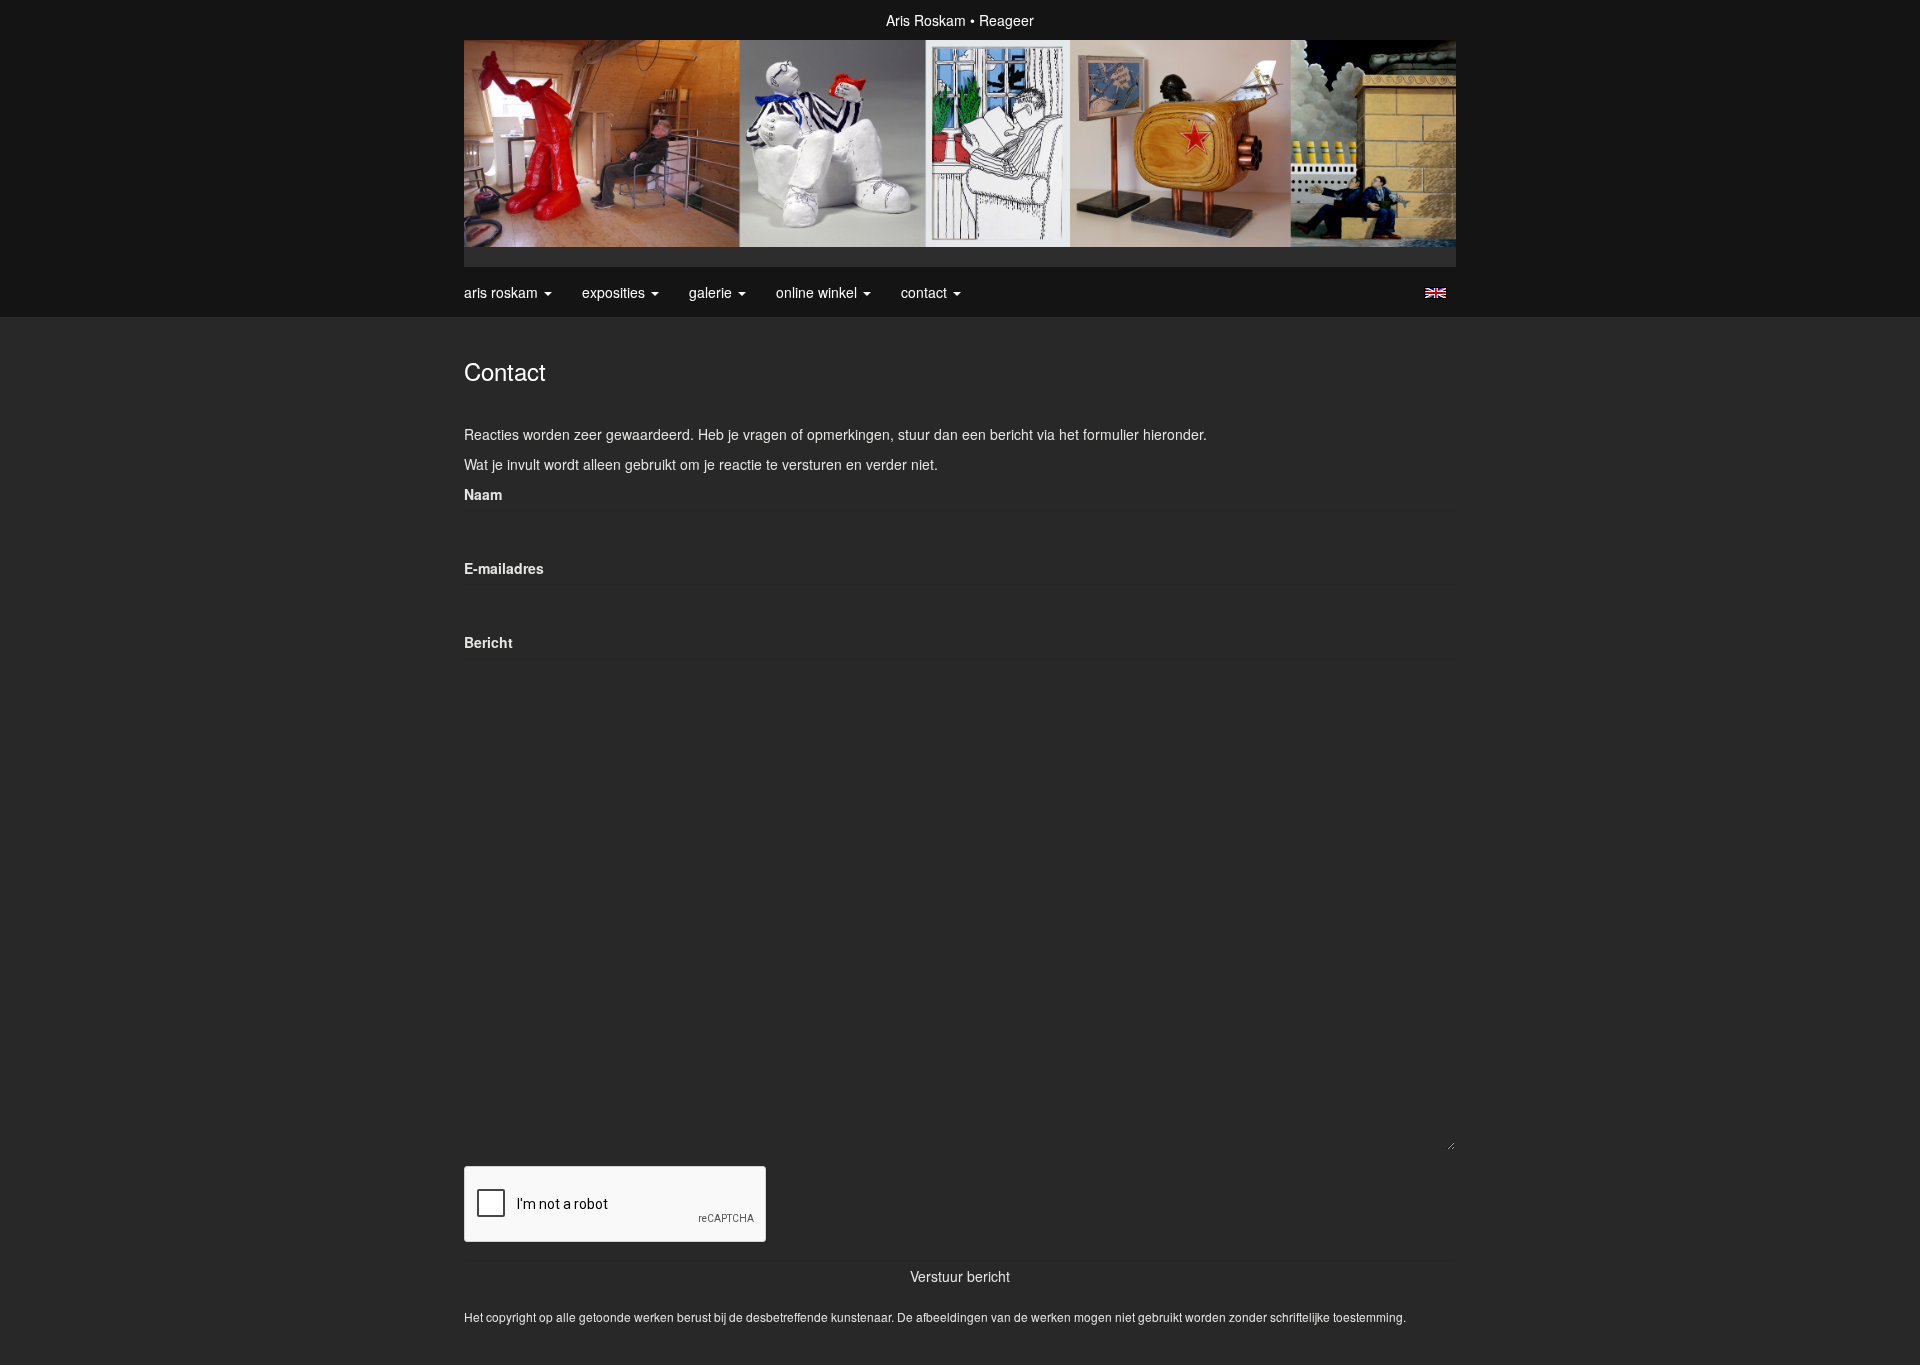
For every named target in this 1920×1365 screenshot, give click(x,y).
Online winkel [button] (818, 292)
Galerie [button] (712, 292)
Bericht (488, 642)
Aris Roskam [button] (503, 292)
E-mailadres (504, 568)
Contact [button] (926, 292)
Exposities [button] (615, 292)
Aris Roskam (926, 20)
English (1435, 293)
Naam (483, 494)
